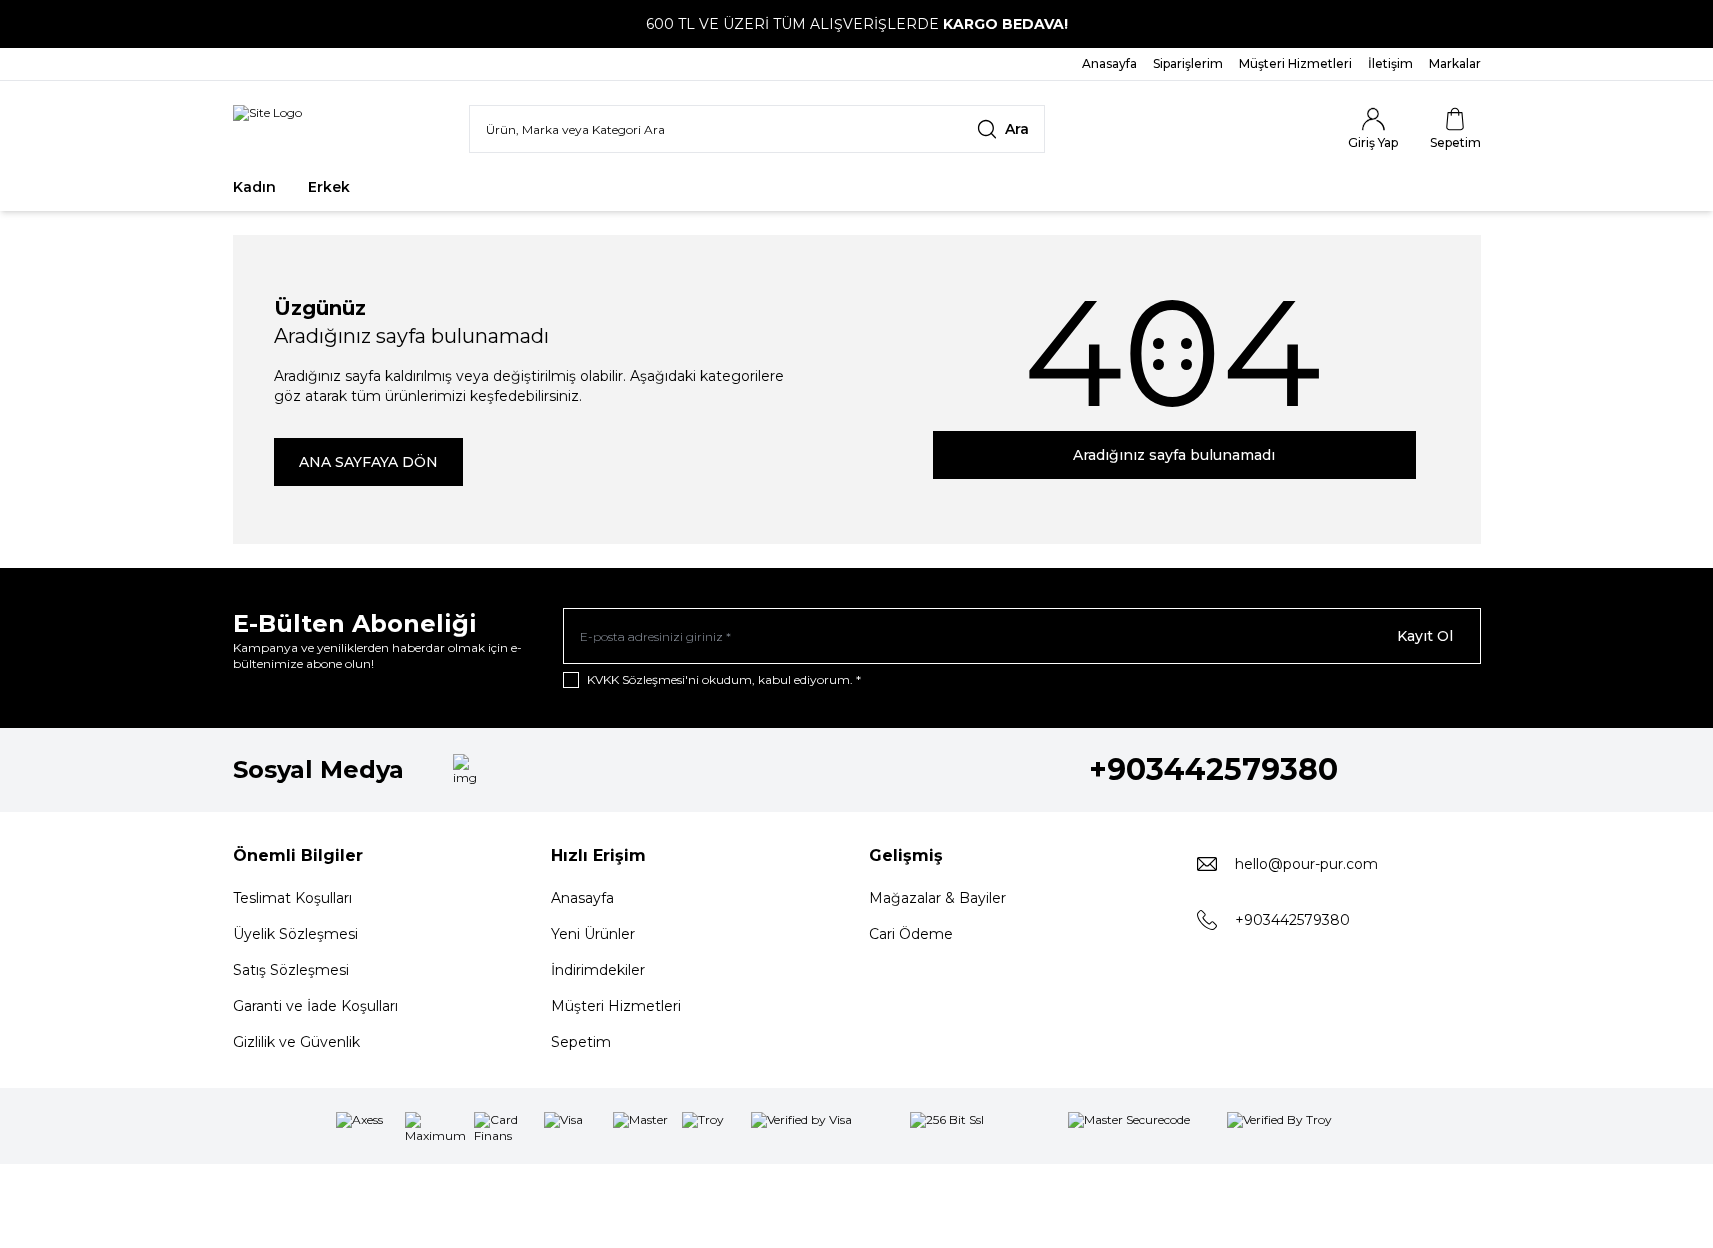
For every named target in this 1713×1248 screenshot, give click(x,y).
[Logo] (267, 129)
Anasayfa (582, 898)
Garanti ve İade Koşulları (315, 1006)
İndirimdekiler (598, 970)
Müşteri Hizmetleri (616, 1006)
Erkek (329, 187)
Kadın (254, 187)
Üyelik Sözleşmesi (295, 934)
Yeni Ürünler (593, 934)
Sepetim (581, 1042)
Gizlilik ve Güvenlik (296, 1042)
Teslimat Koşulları (292, 898)
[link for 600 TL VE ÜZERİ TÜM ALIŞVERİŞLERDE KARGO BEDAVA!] (856, 24)
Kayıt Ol (1425, 636)
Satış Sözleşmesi (291, 970)
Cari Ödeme (911, 934)
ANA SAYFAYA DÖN (368, 462)
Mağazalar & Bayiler (937, 898)
